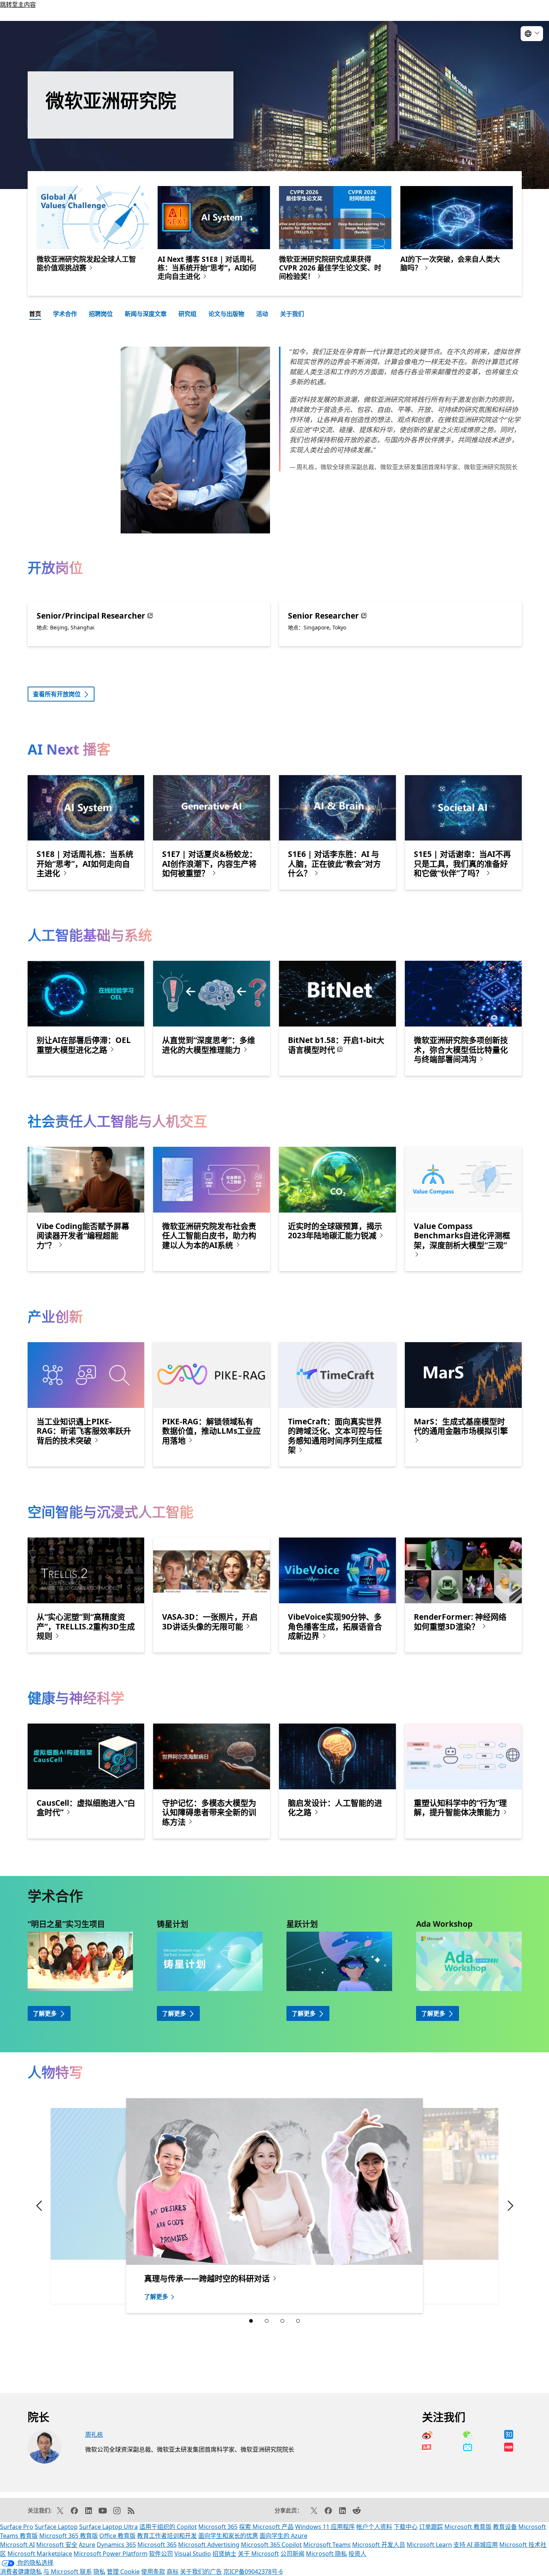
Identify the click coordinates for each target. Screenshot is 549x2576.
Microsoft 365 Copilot (271, 2545)
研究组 (187, 314)
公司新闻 (292, 2554)
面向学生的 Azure (283, 2536)
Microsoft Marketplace (40, 2554)
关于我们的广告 (201, 2572)
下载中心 (406, 2527)
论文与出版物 (226, 314)
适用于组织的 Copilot (168, 2527)
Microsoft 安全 (57, 2545)
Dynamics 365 (116, 2545)
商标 (173, 2572)
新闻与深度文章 (146, 314)
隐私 (99, 2572)
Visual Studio (193, 2554)
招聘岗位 (101, 314)
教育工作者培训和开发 (167, 2536)
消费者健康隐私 (21, 2572)
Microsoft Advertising (209, 2545)
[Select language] (532, 34)
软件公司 (161, 2554)
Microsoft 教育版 (468, 2527)
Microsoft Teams (327, 2545)
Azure (87, 2545)
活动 (262, 314)
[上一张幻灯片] (470, 2206)
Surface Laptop (56, 2527)
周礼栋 (94, 2434)
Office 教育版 (117, 2536)
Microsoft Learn (429, 2545)
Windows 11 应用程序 (325, 2527)
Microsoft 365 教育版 (69, 2536)
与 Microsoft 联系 (68, 2572)
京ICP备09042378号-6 (253, 2572)
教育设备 (505, 2527)
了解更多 (45, 2013)
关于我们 (292, 314)
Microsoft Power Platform (111, 2554)
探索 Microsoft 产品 (266, 2527)
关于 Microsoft (258, 2554)
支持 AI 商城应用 (476, 2545)
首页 (35, 314)
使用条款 (153, 2572)
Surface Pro (17, 2527)
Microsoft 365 (218, 2527)
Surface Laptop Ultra (108, 2527)
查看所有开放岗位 (57, 694)
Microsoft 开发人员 (379, 2545)
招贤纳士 (224, 2554)
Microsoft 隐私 (326, 2554)
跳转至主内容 (18, 4)
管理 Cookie (123, 2572)
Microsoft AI (17, 2545)
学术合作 (65, 314)
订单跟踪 (431, 2527)
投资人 (357, 2554)
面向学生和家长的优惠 (228, 2536)
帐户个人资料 (374, 2527)
